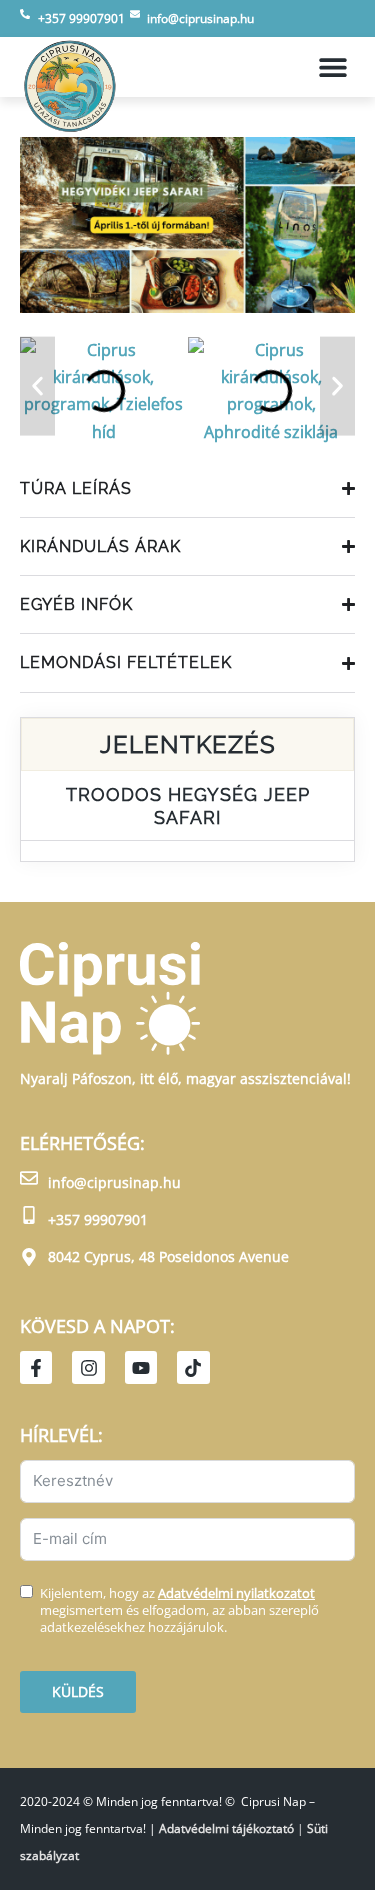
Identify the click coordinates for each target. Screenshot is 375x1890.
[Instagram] (88, 1367)
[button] (332, 67)
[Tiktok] (193, 1367)
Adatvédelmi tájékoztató (226, 1828)
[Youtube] (141, 1367)
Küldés (78, 1691)
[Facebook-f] (36, 1367)
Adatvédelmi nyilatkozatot (236, 1593)
